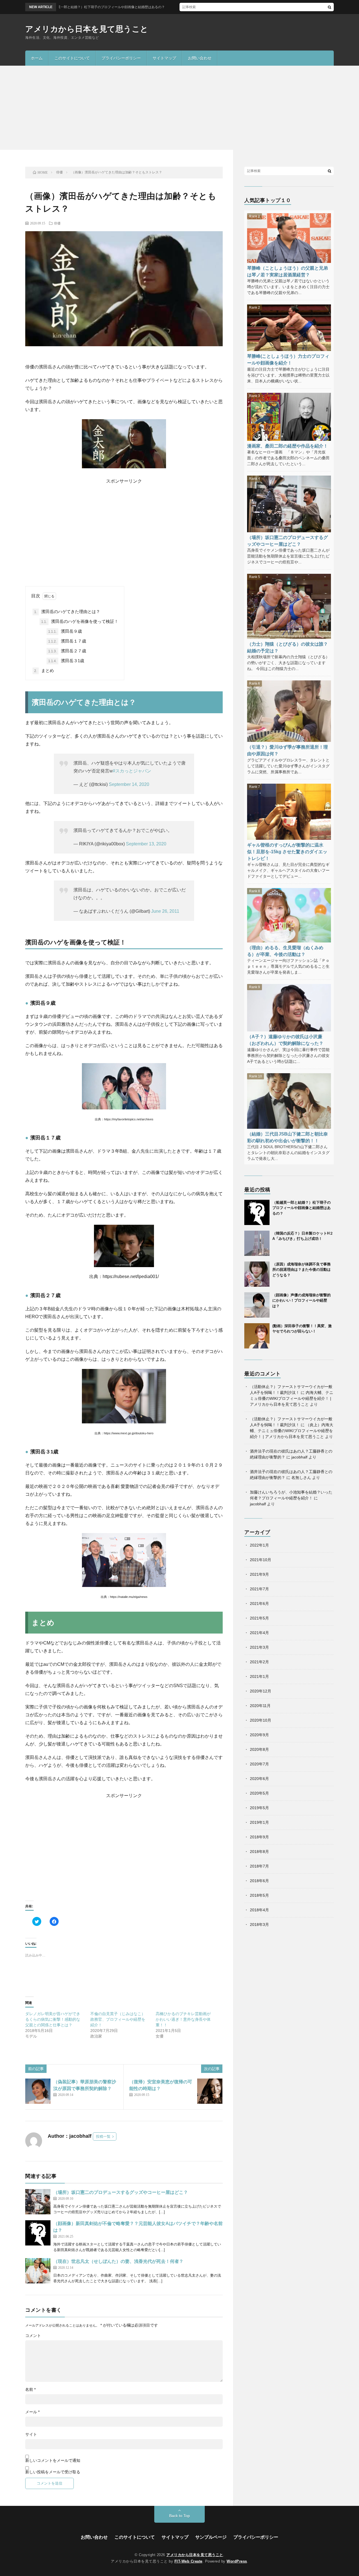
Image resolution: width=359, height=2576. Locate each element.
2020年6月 (259, 1779)
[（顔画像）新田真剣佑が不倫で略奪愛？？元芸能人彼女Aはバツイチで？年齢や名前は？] (38, 2233)
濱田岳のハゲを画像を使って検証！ (80, 621)
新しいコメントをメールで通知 (53, 2460)
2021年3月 (259, 1647)
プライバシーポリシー (121, 58)
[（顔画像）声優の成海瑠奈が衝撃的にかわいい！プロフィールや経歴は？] (257, 1305)
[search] (330, 7)
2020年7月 (259, 1764)
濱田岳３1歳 (66, 661)
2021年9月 (259, 1574)
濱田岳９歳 (65, 631)
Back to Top (179, 2516)
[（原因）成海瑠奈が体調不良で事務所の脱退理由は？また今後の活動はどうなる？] (257, 1274)
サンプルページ (211, 2537)
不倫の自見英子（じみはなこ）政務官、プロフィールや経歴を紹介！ (118, 2019)
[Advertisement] (179, 108)
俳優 (57, 223)
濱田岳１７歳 (67, 641)
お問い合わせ (200, 58)
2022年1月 (259, 1545)
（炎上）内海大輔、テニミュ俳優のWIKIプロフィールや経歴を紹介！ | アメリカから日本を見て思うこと (292, 1431)
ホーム (37, 58)
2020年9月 (259, 1735)
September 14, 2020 (129, 784)
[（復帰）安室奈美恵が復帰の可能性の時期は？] (210, 2091)
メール (32, 2412)
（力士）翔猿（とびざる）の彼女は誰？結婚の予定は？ (287, 647)
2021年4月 (259, 1633)
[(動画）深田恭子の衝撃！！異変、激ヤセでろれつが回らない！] (257, 1336)
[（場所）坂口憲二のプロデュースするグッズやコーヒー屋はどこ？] (38, 2202)
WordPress (237, 2561)
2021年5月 (259, 1618)
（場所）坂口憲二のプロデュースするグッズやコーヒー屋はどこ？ (121, 2192)
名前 (30, 2389)
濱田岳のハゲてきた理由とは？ (67, 612)
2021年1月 (259, 1676)
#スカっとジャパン (132, 771)
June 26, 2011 (165, 911)
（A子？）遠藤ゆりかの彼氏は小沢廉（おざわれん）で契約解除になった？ (285, 1040)
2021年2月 (259, 1662)
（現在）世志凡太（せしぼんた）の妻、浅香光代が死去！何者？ (118, 2261)
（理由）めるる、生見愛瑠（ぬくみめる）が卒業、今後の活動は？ (285, 951)
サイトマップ (164, 58)
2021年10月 (261, 1560)
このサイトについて (72, 58)
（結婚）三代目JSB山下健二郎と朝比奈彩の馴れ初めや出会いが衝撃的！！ (287, 1137)
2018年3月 (259, 1924)
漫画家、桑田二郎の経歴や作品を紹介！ (287, 446)
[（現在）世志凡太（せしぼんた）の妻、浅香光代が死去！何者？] (38, 2271)
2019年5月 (259, 1808)
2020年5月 (259, 1793)
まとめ (44, 670)
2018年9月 (259, 1837)
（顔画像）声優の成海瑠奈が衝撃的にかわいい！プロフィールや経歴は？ (302, 1300)
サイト (31, 2434)
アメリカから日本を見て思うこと (87, 29)
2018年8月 (259, 1852)
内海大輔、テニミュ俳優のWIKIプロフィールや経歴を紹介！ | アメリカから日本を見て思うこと (292, 1398)
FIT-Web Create (188, 2561)
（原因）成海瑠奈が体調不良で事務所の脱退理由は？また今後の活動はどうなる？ (302, 1270)
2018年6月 (259, 1881)
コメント (33, 2336)
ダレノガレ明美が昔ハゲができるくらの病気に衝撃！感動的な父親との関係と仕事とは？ (53, 2019)
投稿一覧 (103, 2136)
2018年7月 (259, 1866)
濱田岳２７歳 (67, 651)
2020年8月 (259, 1749)
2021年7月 (259, 1589)
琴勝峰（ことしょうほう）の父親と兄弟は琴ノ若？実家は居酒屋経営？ (287, 271)
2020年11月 (260, 1706)
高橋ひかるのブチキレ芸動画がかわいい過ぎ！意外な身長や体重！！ (183, 2019)
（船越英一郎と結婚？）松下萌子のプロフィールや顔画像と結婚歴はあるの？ (302, 1208)
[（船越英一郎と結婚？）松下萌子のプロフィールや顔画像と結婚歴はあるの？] (257, 1212)
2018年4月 (259, 1910)
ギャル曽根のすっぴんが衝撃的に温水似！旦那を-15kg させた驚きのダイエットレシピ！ (287, 852)
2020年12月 (261, 1691)
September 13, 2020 (146, 844)
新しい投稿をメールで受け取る (53, 2472)
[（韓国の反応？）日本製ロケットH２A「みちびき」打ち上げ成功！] (257, 1243)
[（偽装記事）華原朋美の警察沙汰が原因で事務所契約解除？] (38, 2091)
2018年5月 (259, 1895)
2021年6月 (259, 1604)
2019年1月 (259, 1822)
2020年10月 (261, 1720)
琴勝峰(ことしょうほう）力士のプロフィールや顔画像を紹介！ (288, 359)
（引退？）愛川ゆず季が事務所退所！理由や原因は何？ (287, 750)
